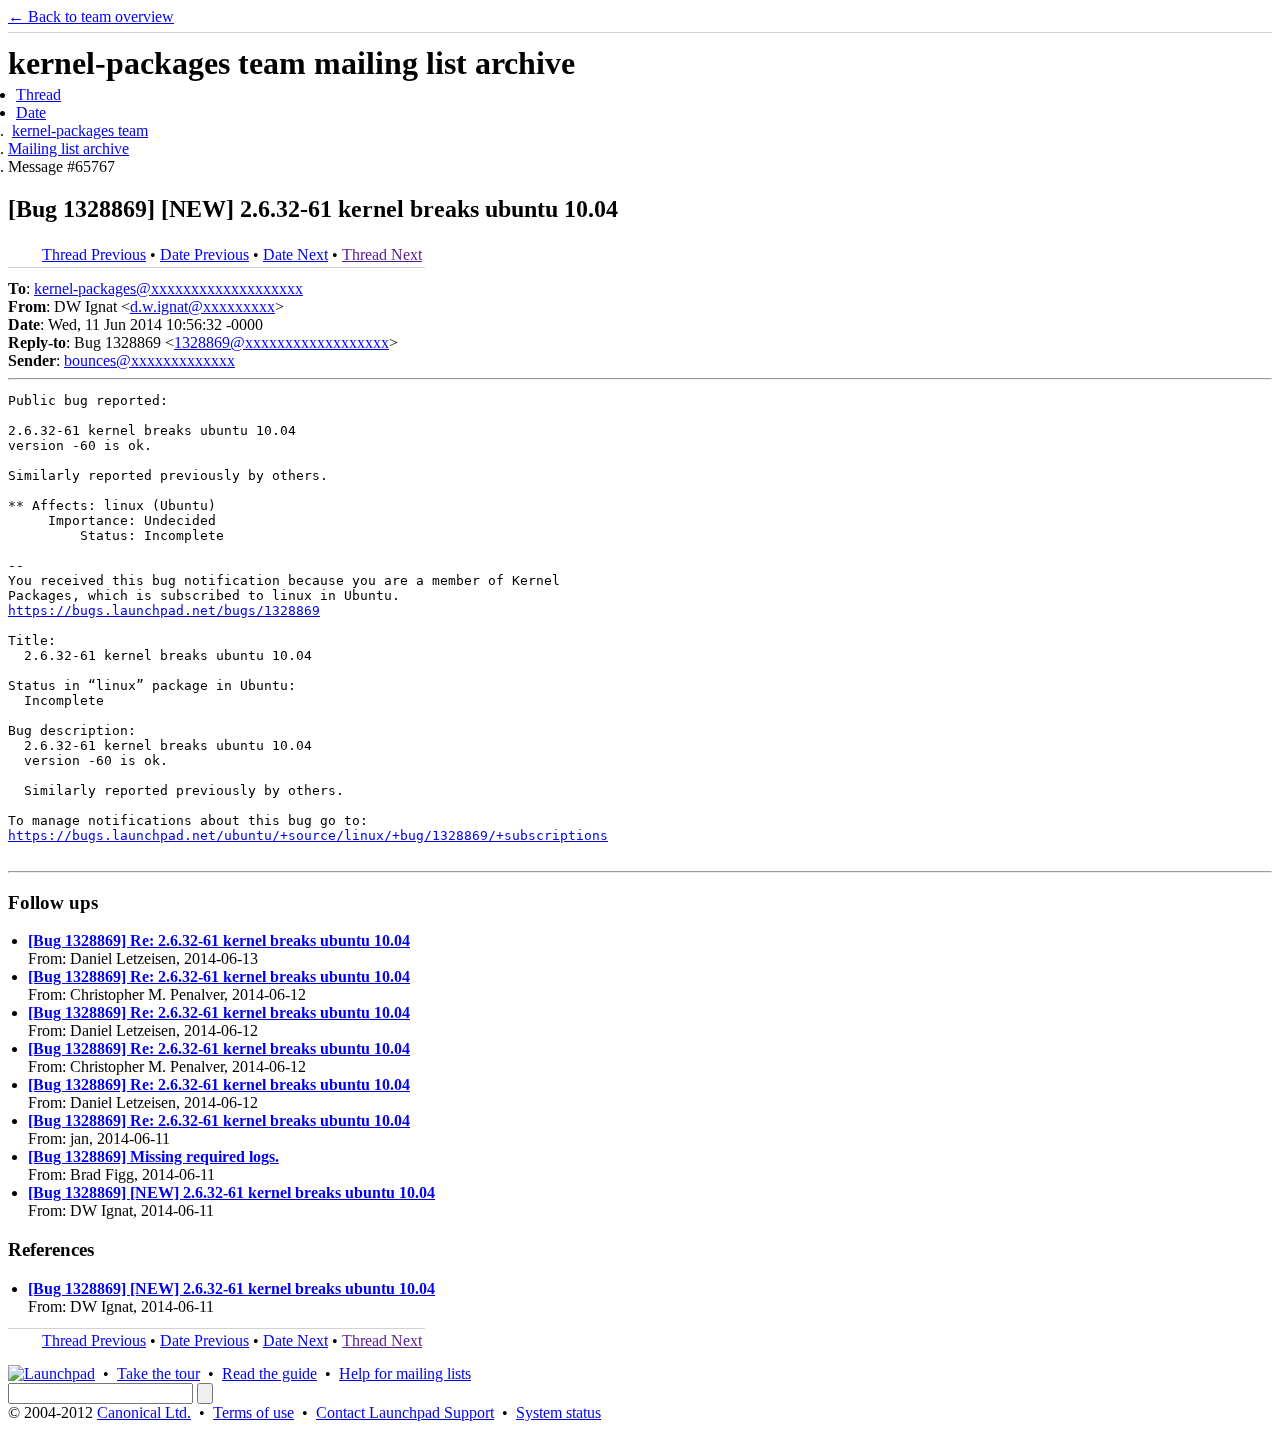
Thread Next (382, 254)
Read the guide (269, 1373)
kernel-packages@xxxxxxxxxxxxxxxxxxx (168, 288)
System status (558, 1412)
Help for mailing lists (405, 1373)
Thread (38, 94)
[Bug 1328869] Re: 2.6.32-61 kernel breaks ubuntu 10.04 (219, 940)
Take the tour (158, 1373)
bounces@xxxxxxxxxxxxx (149, 360)
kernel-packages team (80, 130)
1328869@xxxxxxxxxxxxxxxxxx (281, 342)
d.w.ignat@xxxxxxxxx (202, 306)
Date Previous (204, 254)
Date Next (295, 254)
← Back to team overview (91, 16)
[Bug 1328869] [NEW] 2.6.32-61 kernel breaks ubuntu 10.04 (231, 1192)
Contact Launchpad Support (405, 1412)
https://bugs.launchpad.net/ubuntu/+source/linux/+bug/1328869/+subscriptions (308, 835)
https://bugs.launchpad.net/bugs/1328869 (164, 610)
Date (31, 112)
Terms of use (253, 1412)
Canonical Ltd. (144, 1412)
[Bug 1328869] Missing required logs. (153, 1156)
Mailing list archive (68, 148)
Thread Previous (94, 254)
